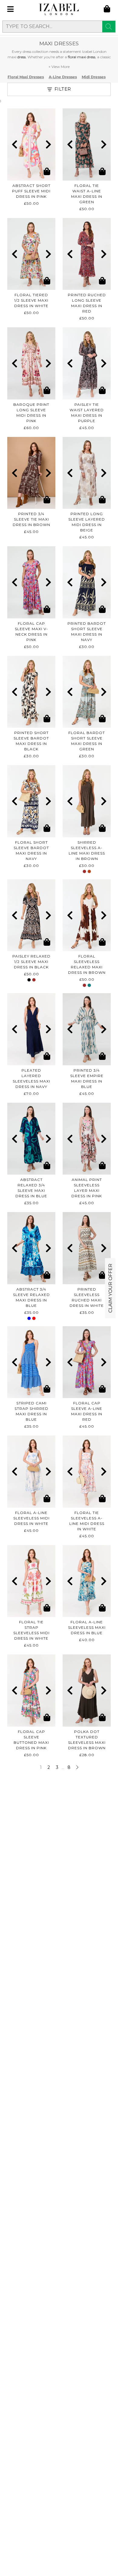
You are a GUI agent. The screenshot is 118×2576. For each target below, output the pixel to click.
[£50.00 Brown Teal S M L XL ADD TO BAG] (87, 915)
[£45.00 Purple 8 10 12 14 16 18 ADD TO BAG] (87, 363)
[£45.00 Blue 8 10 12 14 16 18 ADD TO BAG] (87, 1029)
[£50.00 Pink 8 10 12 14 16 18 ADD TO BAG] (31, 144)
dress (21, 57)
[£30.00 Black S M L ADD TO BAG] (31, 692)
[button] (14, 144)
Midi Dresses (94, 77)
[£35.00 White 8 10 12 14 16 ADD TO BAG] (87, 1248)
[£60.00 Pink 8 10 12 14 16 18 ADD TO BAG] (31, 363)
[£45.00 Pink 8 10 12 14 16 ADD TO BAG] (87, 1139)
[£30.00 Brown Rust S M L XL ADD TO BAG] (87, 801)
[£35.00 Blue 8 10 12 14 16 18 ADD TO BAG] (31, 1362)
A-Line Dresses (63, 77)
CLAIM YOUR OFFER (110, 1288)
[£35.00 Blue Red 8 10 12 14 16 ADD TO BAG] (31, 1248)
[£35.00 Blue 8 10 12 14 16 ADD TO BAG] (31, 1139)
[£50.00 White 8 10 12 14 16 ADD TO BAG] (31, 254)
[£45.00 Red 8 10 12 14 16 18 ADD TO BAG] (87, 1362)
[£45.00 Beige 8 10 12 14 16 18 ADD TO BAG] (87, 473)
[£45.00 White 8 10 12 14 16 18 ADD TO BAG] (31, 1472)
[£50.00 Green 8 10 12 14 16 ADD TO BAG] (87, 144)
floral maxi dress (82, 57)
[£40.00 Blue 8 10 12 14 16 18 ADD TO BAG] (87, 1581)
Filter (63, 89)
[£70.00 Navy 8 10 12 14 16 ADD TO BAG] (31, 1029)
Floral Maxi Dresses (26, 77)
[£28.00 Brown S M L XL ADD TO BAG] (87, 1691)
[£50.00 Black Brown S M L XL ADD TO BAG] (31, 915)
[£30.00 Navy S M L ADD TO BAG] (87, 582)
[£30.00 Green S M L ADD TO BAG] (87, 692)
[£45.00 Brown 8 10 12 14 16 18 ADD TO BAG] (31, 473)
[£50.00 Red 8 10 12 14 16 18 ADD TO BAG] (87, 254)
